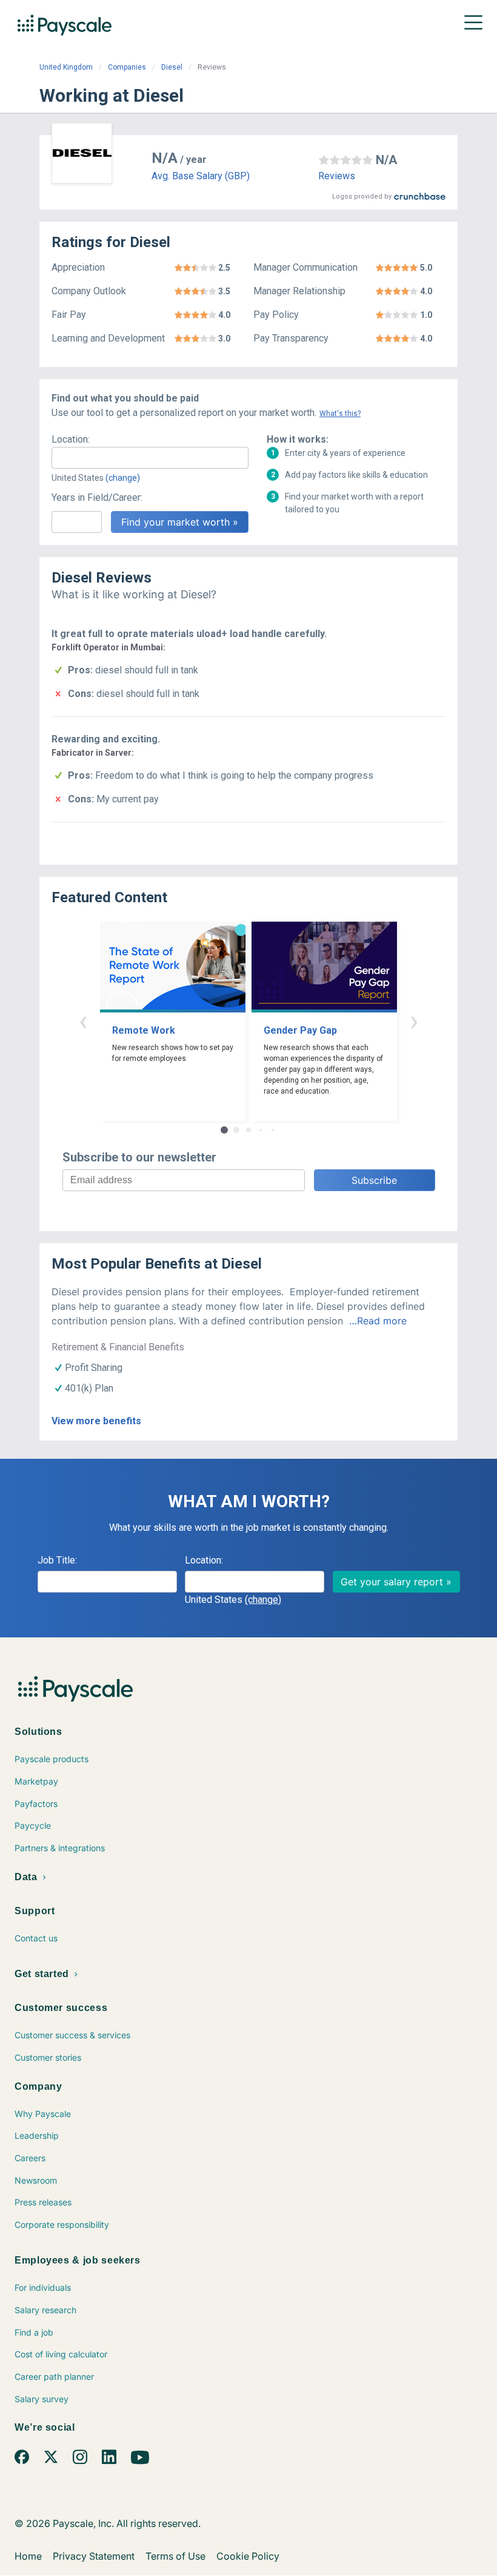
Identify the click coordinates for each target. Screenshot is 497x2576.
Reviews (337, 176)
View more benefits (96, 1421)
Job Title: (57, 1560)
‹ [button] (83, 1021)
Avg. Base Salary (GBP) (201, 176)
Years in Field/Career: (97, 497)
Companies (127, 67)
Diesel (172, 67)
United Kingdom (66, 67)
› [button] (414, 1021)
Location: (71, 439)
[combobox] (150, 458)
